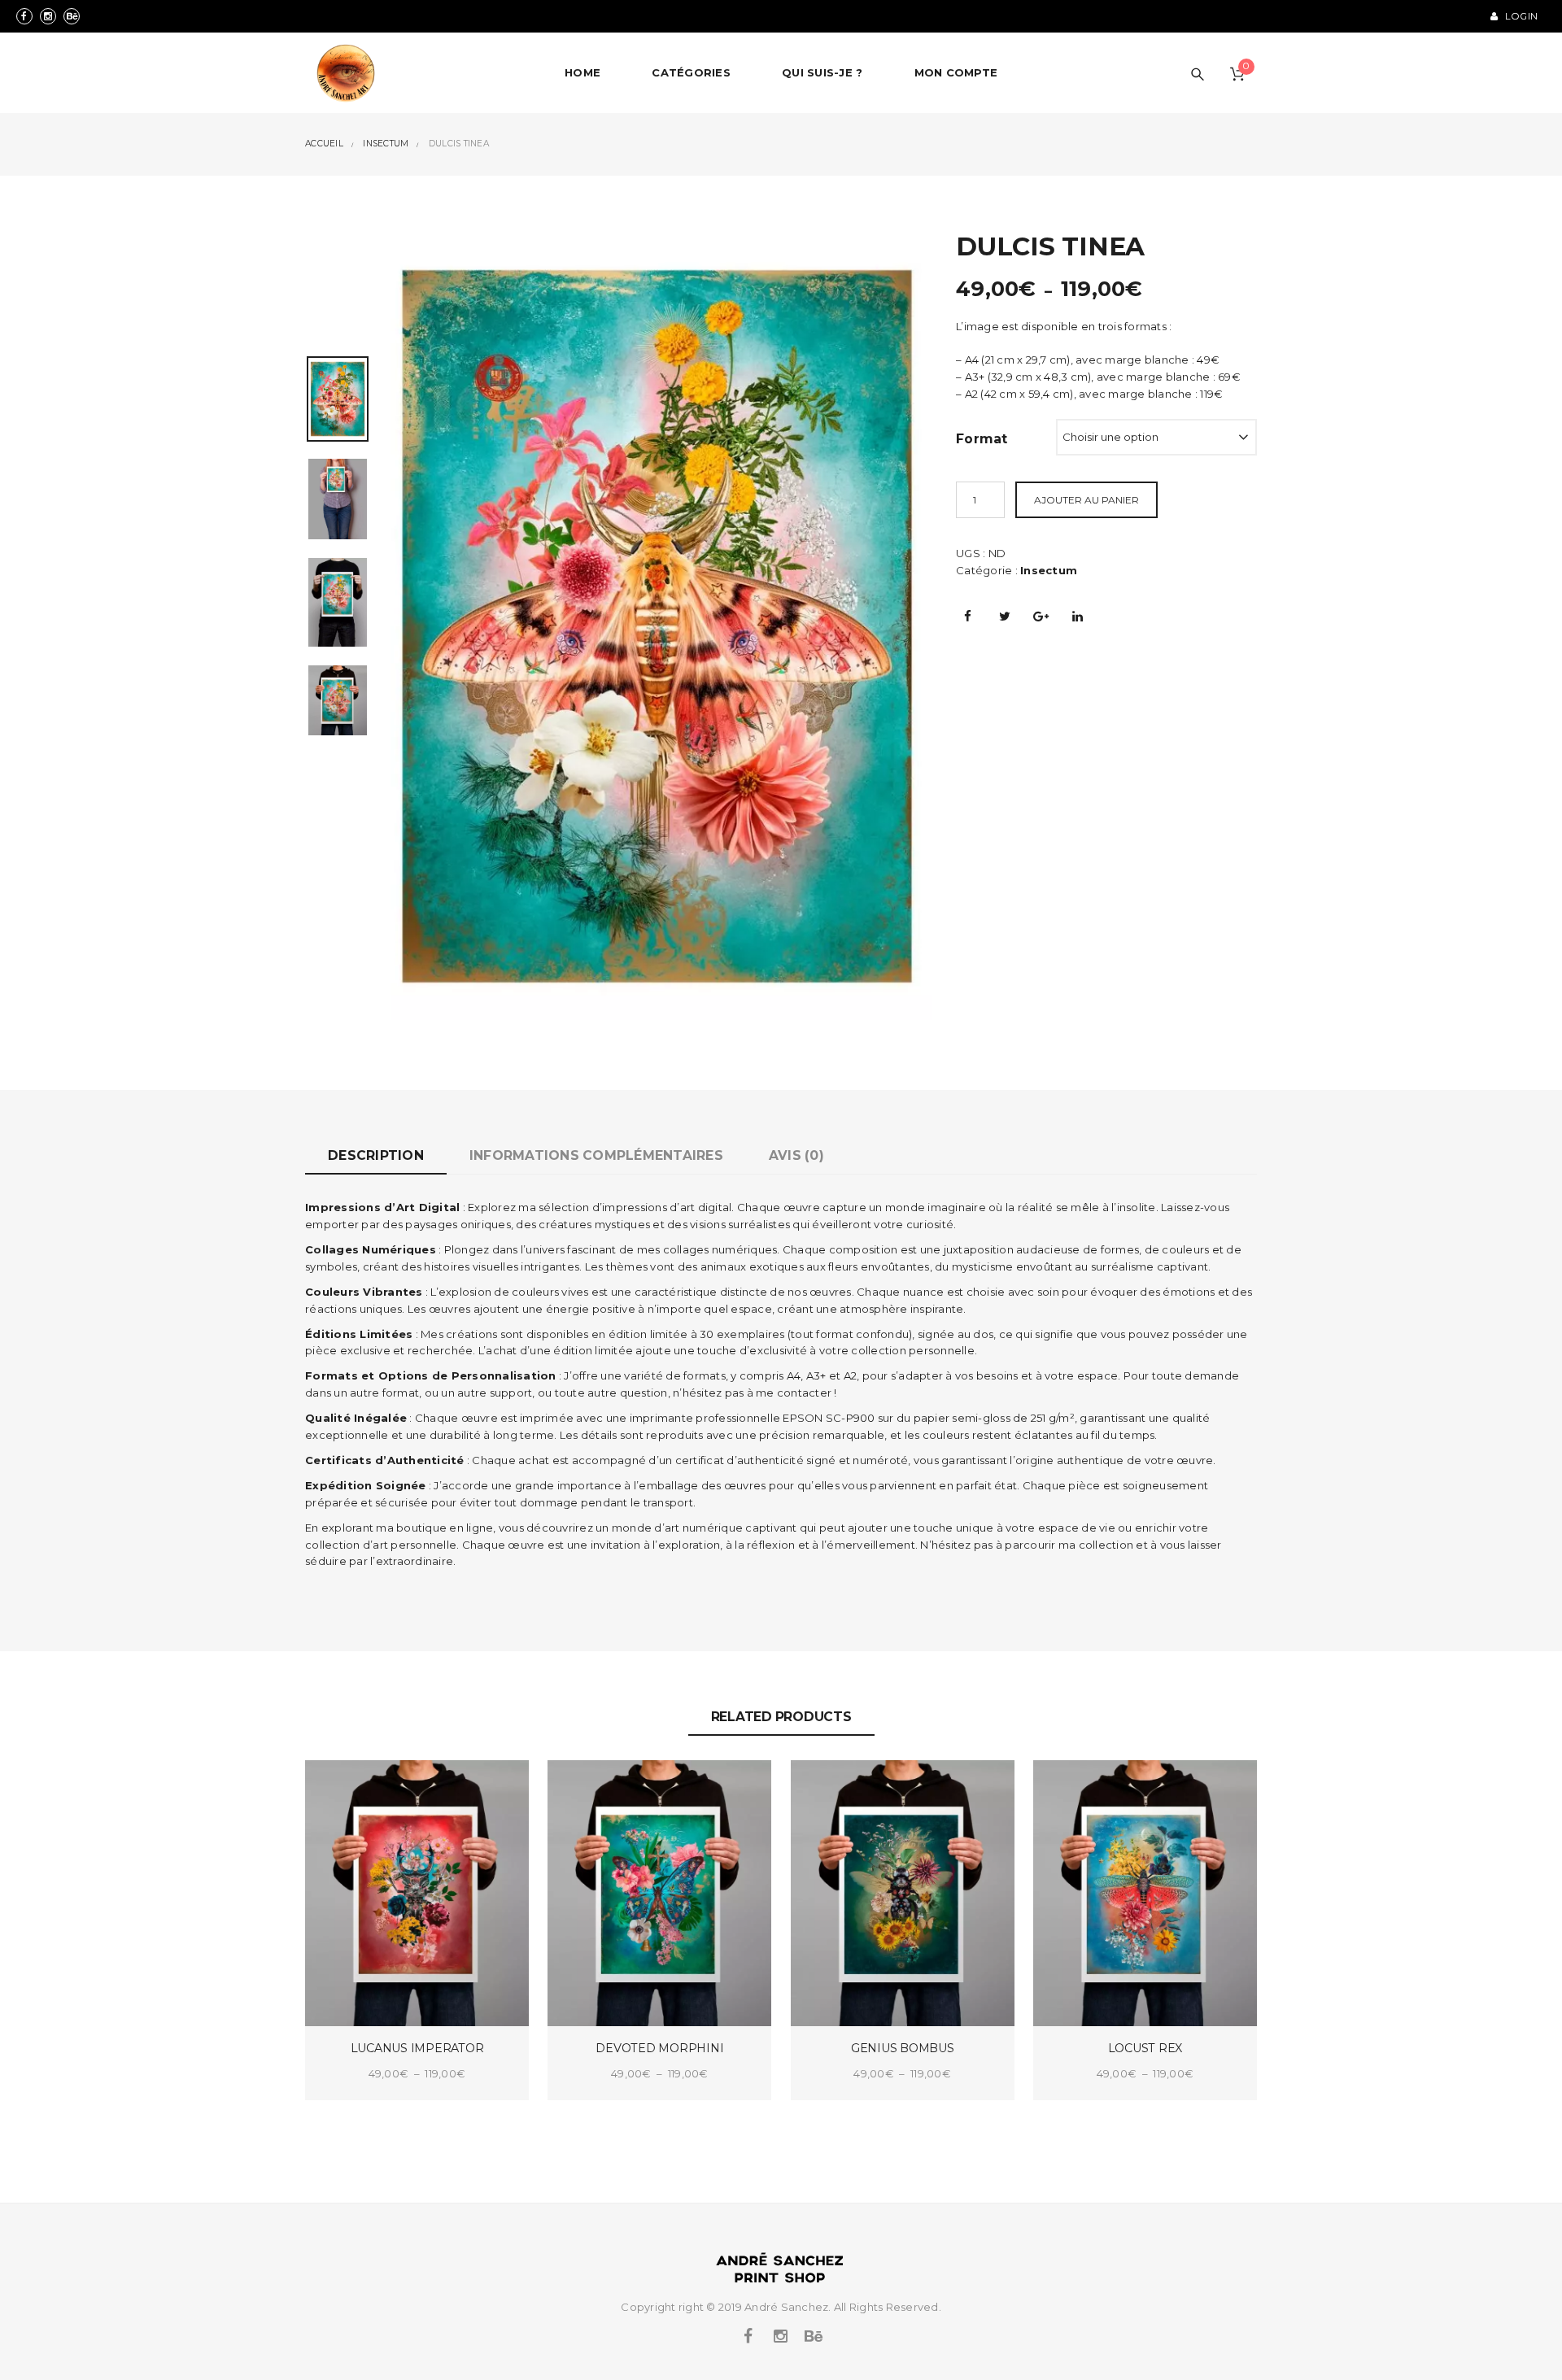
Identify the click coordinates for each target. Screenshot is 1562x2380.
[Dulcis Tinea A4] (338, 498)
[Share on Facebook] (968, 616)
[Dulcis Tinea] (657, 625)
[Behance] (72, 16)
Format (982, 439)
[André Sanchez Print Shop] (346, 73)
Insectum (1049, 570)
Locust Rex (1145, 2048)
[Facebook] (24, 16)
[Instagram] (48, 16)
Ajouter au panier (1086, 500)
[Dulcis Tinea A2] (338, 699)
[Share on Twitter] (1005, 616)
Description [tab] (376, 1155)
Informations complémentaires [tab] (596, 1155)
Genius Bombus (903, 2048)
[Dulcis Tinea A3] (338, 601)
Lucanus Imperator (417, 2048)
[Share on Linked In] (1078, 616)
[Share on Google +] (1041, 616)
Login (1520, 16)
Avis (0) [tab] (796, 1155)
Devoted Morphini (659, 2048)
